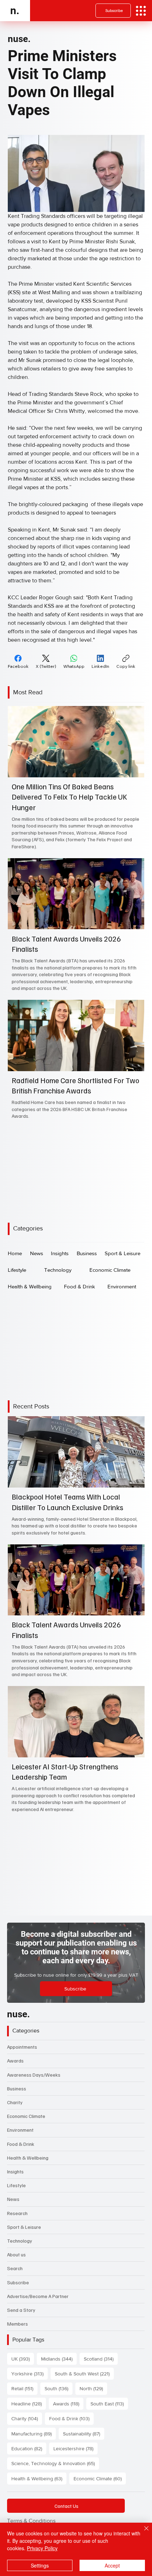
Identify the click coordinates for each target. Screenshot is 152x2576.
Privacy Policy (42, 2548)
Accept (112, 2565)
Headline (29, 2403)
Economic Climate (26, 2116)
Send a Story (21, 2310)
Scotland (101, 2359)
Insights (15, 2171)
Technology (20, 2241)
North (93, 2388)
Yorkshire (30, 2373)
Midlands (59, 2359)
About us (16, 2254)
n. (15, 10)
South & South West (84, 2373)
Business (17, 2088)
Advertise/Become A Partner (38, 2296)
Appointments (22, 2047)
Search (15, 2268)
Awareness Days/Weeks (34, 2075)
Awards (15, 2061)
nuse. (19, 39)
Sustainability (84, 2433)
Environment (20, 2130)
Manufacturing (34, 2433)
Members (17, 2324)
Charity (15, 2102)
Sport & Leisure (24, 2227)
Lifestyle (16, 2185)
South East (109, 2403)
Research (17, 2213)
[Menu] (141, 11)
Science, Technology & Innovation (55, 2463)
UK (23, 2359)
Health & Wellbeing (28, 2158)
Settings (40, 2565)
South (59, 2388)
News (13, 2199)
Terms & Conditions (31, 2521)
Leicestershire (75, 2448)
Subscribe (18, 2282)
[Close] (142, 2533)
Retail (24, 2388)
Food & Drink (21, 2144)
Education (29, 2448)
